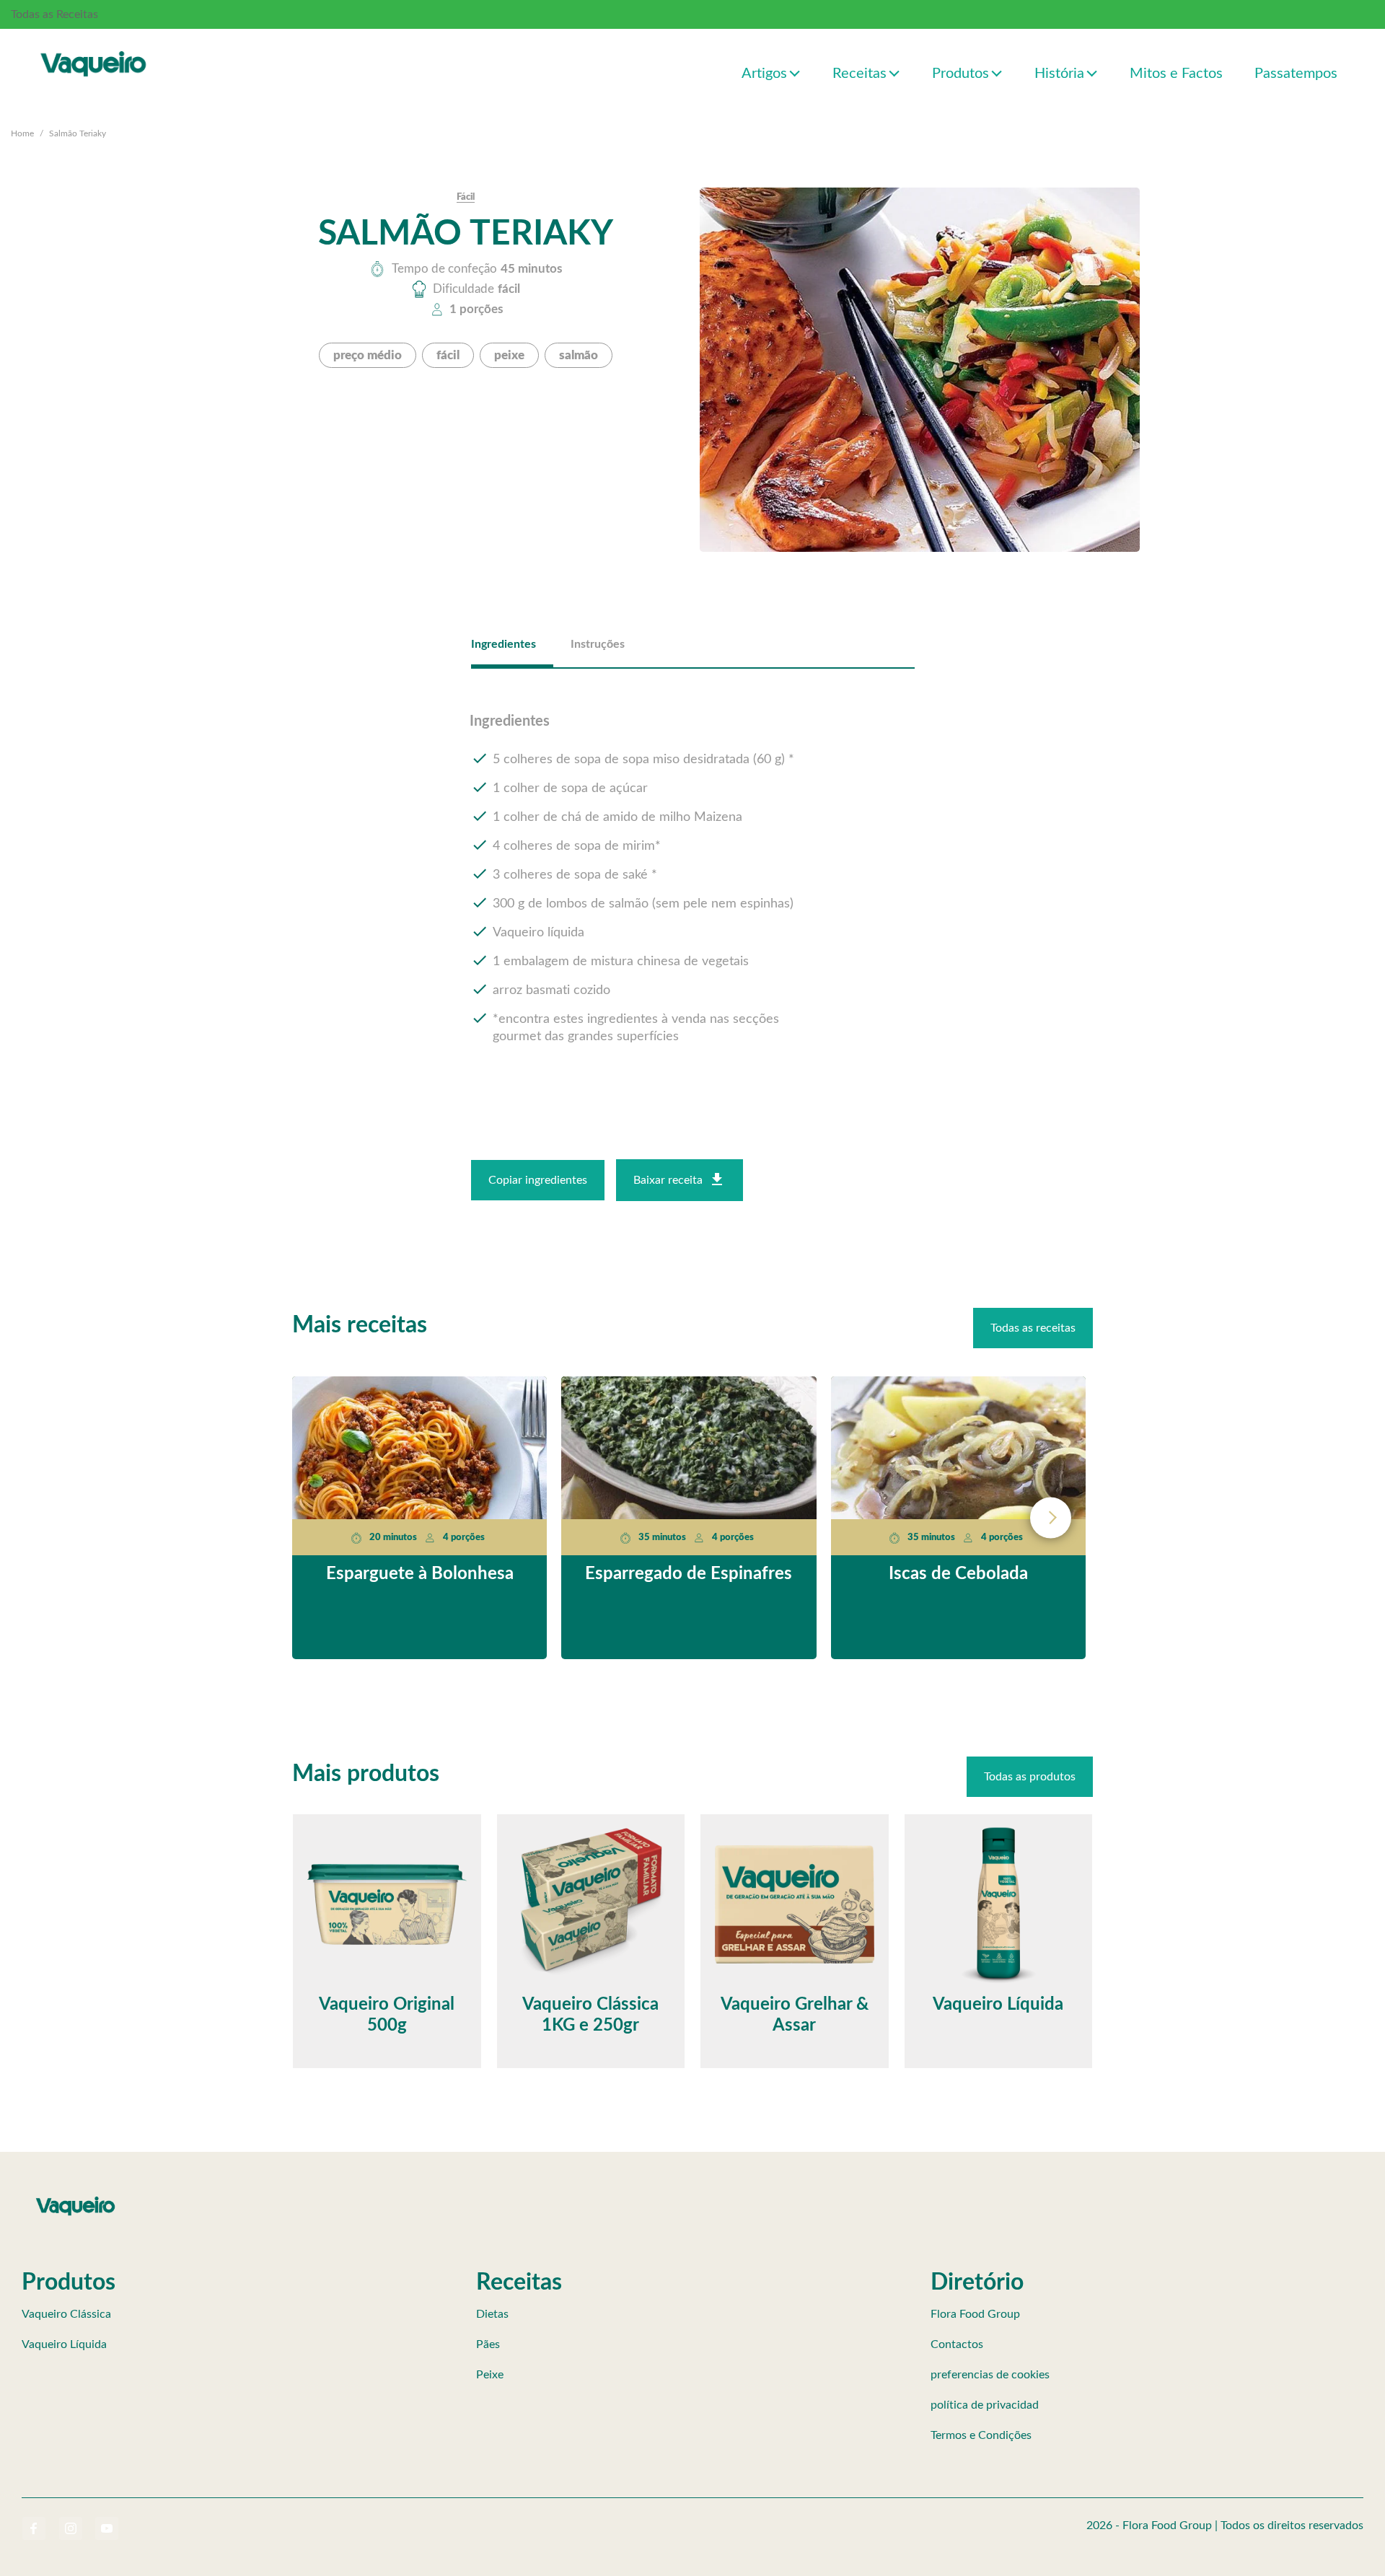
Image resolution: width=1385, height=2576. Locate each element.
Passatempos (1296, 74)
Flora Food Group (975, 2314)
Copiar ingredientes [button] (538, 1180)
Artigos (764, 74)
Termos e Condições (981, 2435)
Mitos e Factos (1176, 74)
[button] (795, 72)
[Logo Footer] (76, 2199)
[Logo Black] (94, 48)
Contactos (957, 2344)
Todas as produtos (1030, 1777)
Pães (488, 2344)
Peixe (490, 2375)
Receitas (859, 74)
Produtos (960, 74)
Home (22, 133)
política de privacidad (985, 2405)
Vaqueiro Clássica (66, 2314)
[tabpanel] (693, 880)
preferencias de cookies (990, 2375)
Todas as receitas (1033, 1328)
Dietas (492, 2314)
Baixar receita (668, 1180)
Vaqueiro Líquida (64, 2344)
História (1059, 74)
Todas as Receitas (54, 14)
